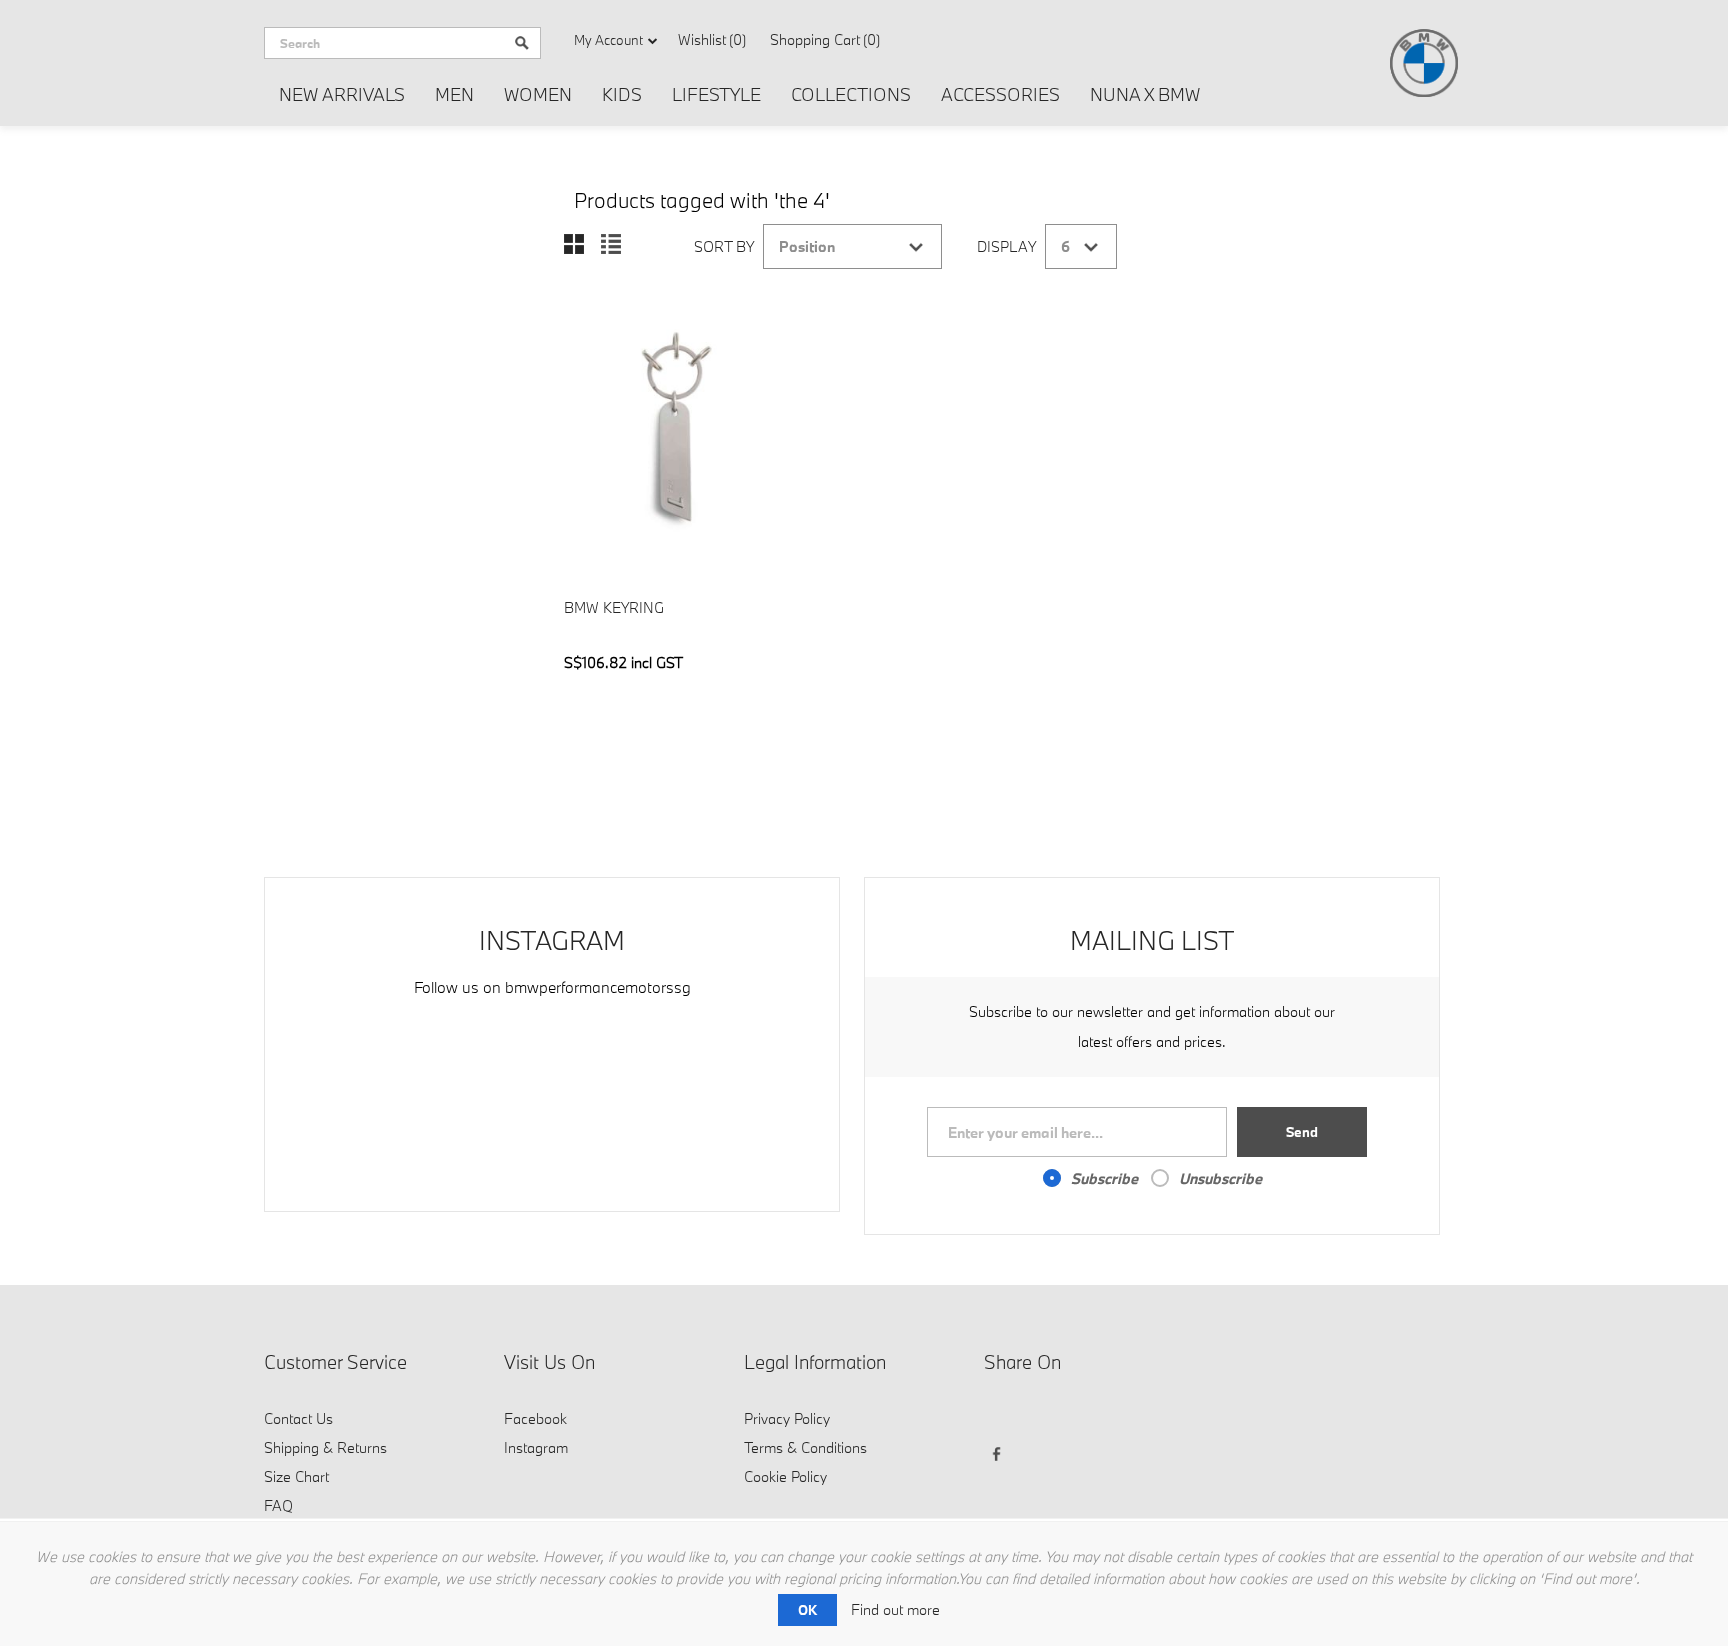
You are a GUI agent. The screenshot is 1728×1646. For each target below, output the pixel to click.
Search (522, 43)
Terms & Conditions (805, 1447)
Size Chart (296, 1476)
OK (807, 1610)
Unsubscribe (1220, 1178)
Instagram (536, 1447)
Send (1302, 1132)
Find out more (895, 1609)
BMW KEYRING (614, 607)
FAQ (278, 1505)
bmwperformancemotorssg (598, 987)
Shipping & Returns (325, 1447)
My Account (608, 40)
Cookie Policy (785, 1476)
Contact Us (298, 1418)
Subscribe (1104, 1178)
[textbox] (384, 43)
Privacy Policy (787, 1418)
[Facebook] (1002, 1416)
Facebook (535, 1418)
